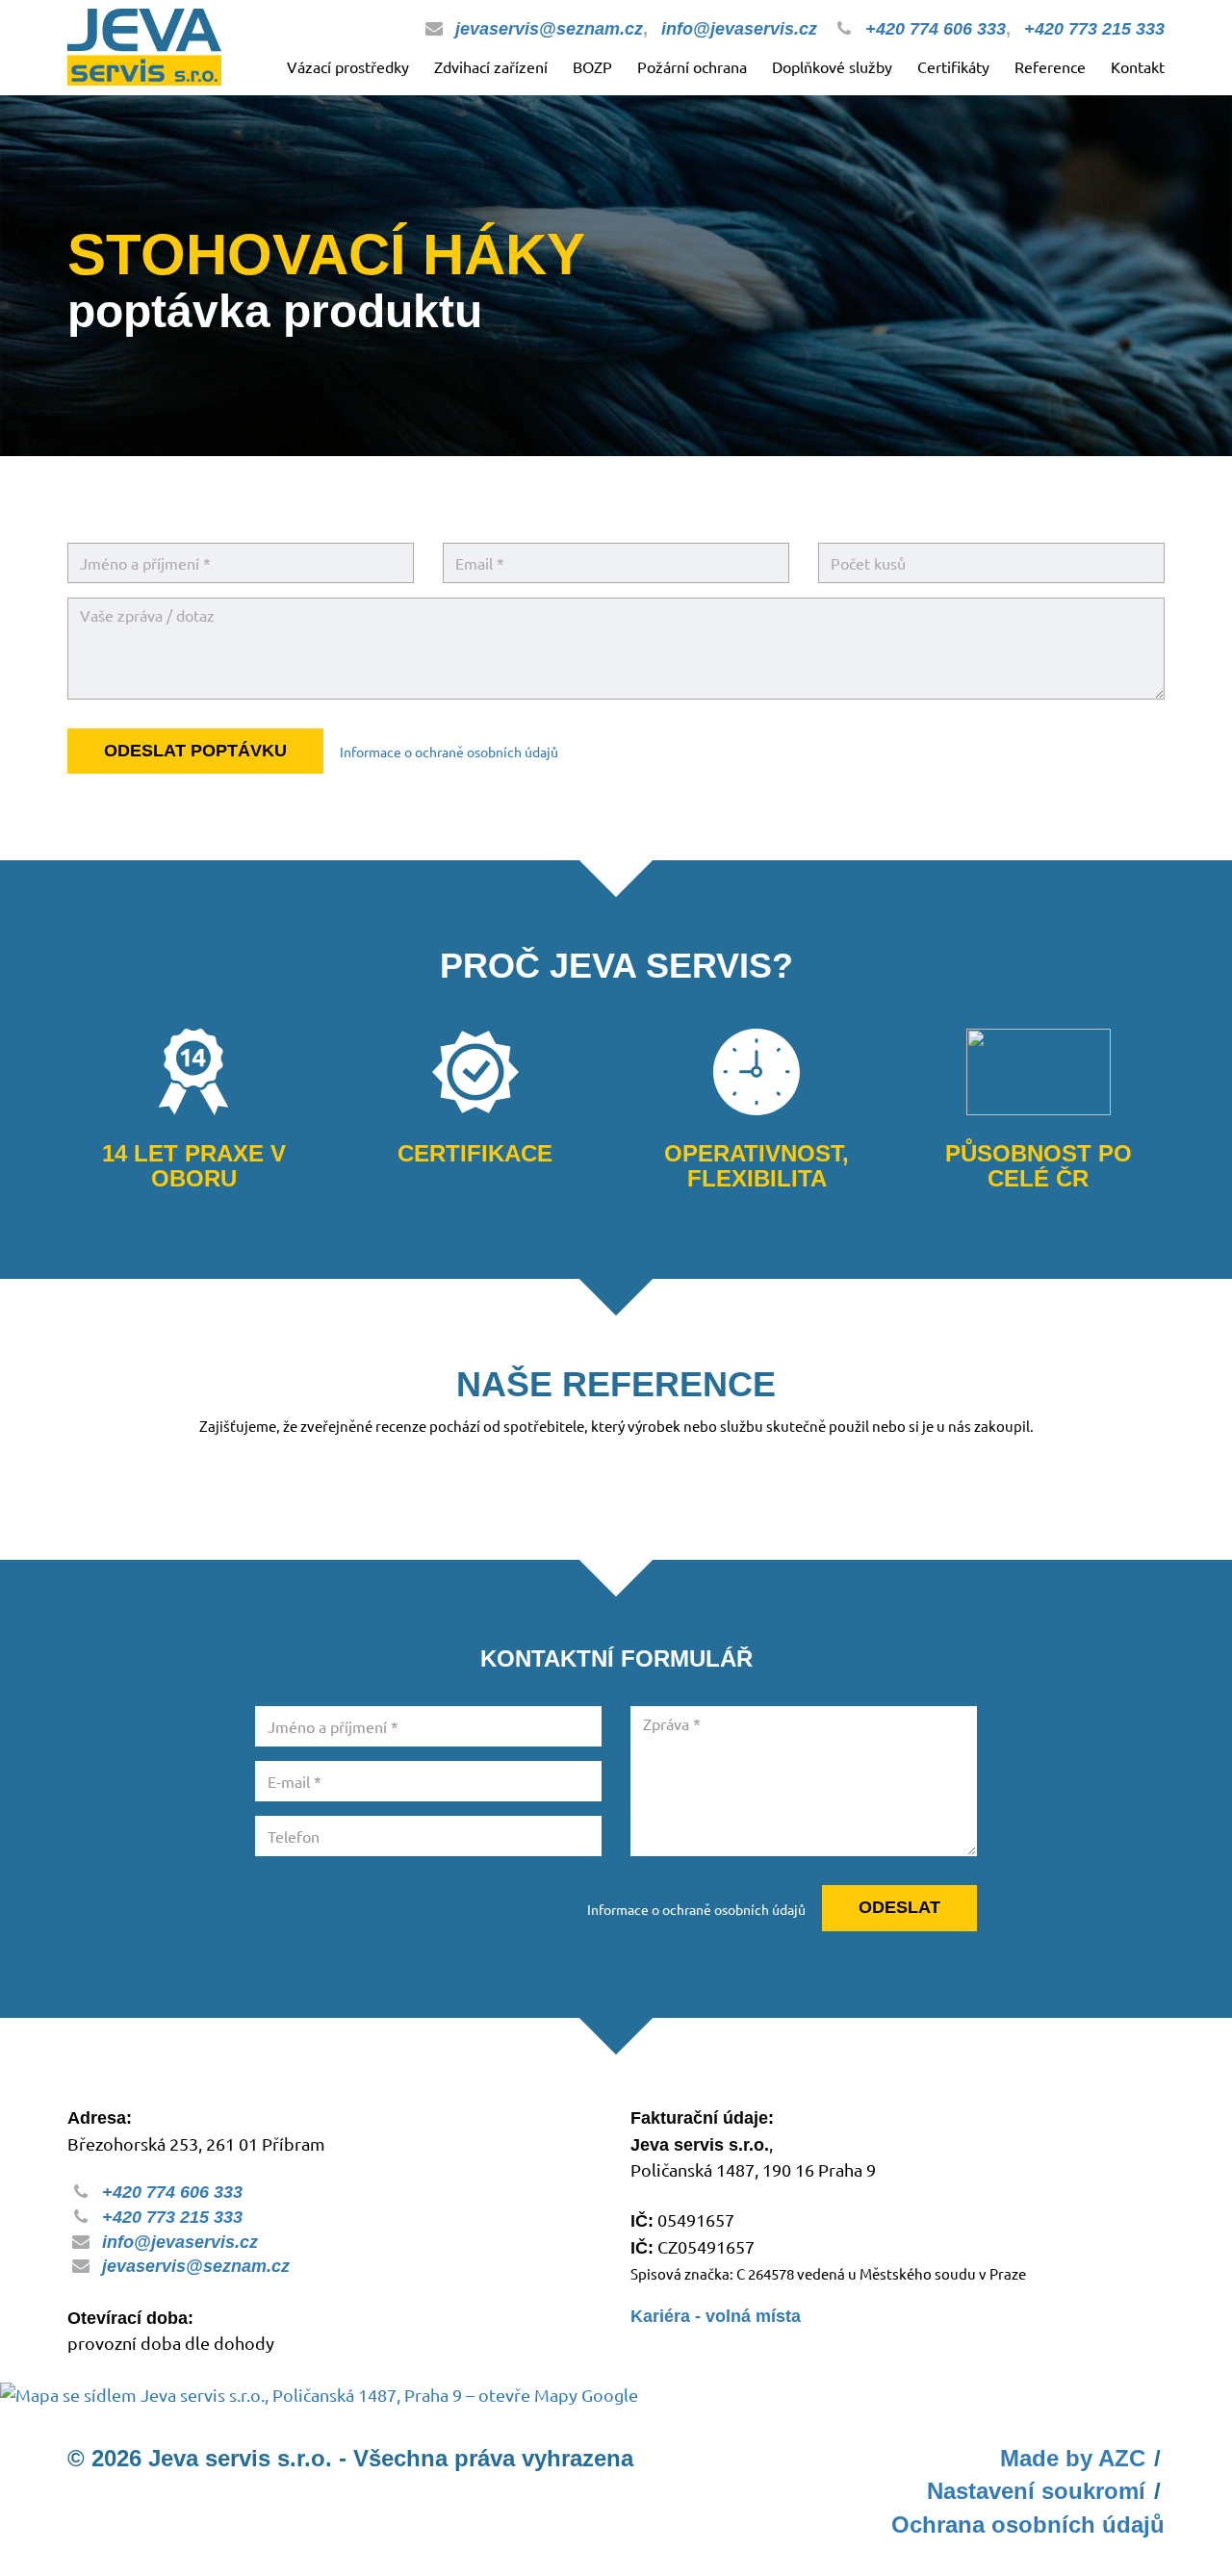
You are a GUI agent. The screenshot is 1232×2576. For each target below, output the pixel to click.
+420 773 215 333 (1094, 29)
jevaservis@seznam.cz (549, 29)
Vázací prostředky (348, 66)
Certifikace (475, 1154)
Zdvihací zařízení (491, 66)
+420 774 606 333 (936, 29)
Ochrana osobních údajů (1028, 2525)
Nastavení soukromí (1036, 2491)
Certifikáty (953, 66)
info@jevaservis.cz (739, 29)
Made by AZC (1073, 2458)
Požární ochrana (692, 66)
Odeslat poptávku (195, 751)
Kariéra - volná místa (716, 2316)
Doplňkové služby (832, 66)
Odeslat (899, 1907)
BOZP (592, 66)
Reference (1050, 66)
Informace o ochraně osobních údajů (449, 752)
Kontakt (1138, 66)
